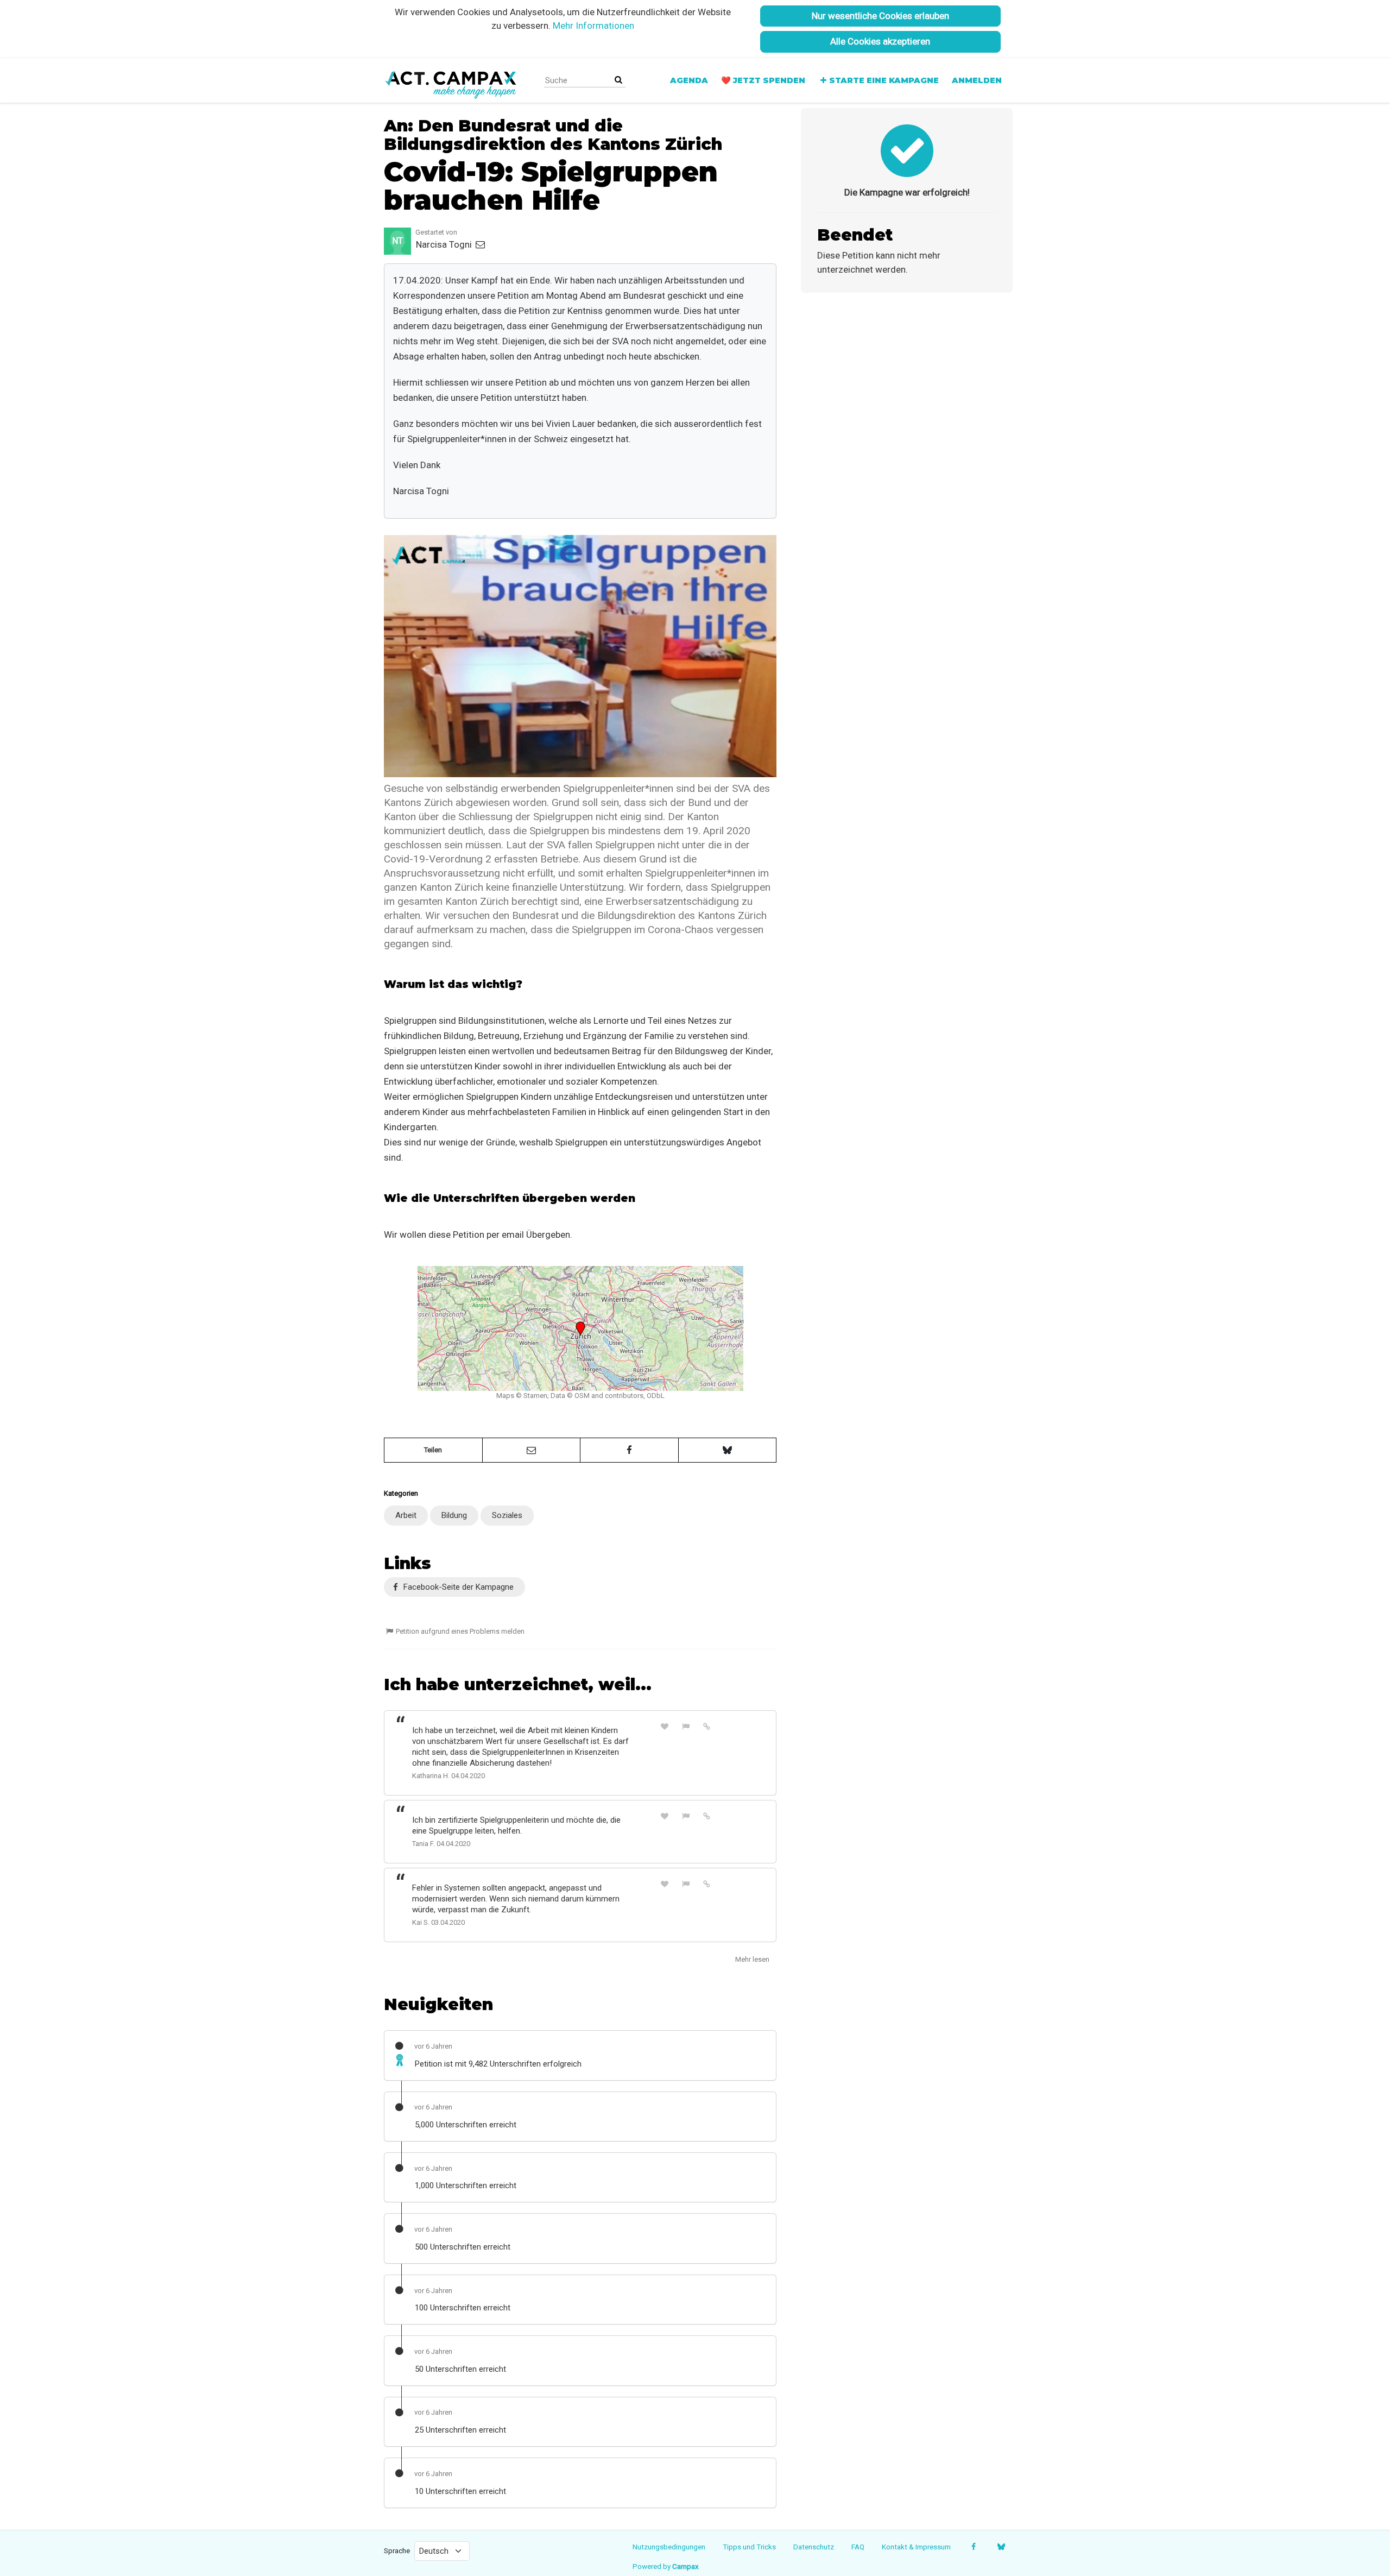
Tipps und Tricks (749, 2547)
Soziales (507, 1515)
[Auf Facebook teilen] (629, 1450)
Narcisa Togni (445, 244)
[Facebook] (973, 2547)
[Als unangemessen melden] (686, 1726)
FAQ (858, 2547)
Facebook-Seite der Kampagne (457, 1587)
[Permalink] (707, 1726)
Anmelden (977, 80)
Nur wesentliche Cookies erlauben (880, 16)
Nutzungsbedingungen (669, 2547)
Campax (685, 2566)
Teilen (433, 1450)
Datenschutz (814, 2547)
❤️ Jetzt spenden (763, 80)
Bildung (454, 1515)
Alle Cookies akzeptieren (880, 41)
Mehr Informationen (593, 26)
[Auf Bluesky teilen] (728, 1450)
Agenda (689, 80)
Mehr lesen (752, 1959)
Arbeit (406, 1515)
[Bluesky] (1001, 2547)
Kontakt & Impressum (916, 2547)
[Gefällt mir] (665, 1726)
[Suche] (618, 80)
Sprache (397, 2550)
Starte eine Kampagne (884, 80)
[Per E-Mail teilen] (532, 1450)
